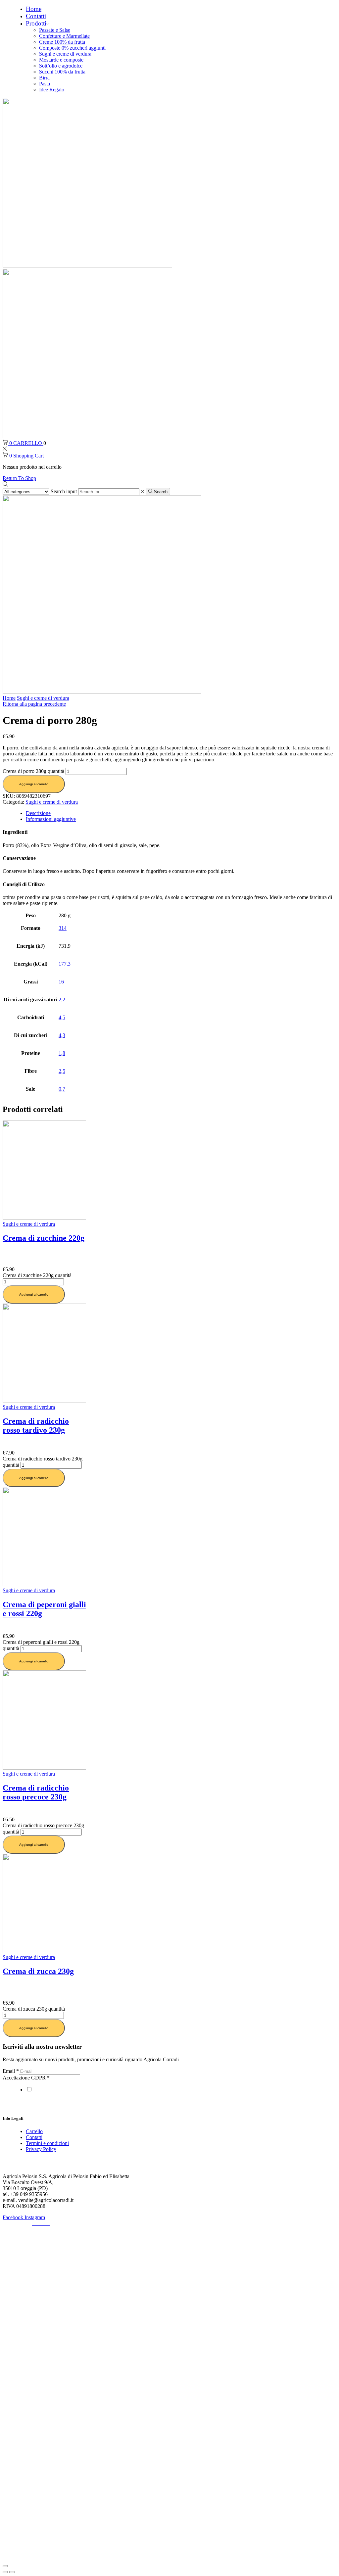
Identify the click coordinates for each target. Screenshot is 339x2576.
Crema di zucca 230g (38, 1971)
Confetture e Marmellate (64, 36)
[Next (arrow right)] (12, 2572)
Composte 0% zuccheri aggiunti (72, 48)
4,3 (62, 1035)
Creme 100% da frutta (62, 42)
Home (34, 9)
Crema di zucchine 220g (44, 1238)
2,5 (62, 1071)
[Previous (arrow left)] (5, 2572)
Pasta (45, 84)
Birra (44, 78)
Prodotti (36, 23)
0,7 (62, 1089)
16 (61, 982)
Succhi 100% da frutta (62, 72)
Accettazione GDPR (26, 2078)
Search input (64, 491)
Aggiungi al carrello (34, 784)
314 (63, 928)
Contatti (36, 16)
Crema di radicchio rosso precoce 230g (36, 1792)
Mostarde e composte (61, 60)
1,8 (62, 1053)
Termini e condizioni (47, 2143)
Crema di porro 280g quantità (33, 771)
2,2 (62, 1000)
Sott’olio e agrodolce (61, 66)
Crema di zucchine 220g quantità (37, 1275)
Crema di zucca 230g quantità (34, 2009)
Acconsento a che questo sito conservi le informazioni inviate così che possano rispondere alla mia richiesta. (147, 2090)
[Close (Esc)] (5, 2566)
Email (11, 2071)
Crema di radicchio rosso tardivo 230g (36, 1426)
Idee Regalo (52, 90)
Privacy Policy (41, 2149)
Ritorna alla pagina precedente (34, 704)
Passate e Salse (55, 30)
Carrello (34, 2131)
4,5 (62, 1017)
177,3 (65, 964)
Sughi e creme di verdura (65, 54)
